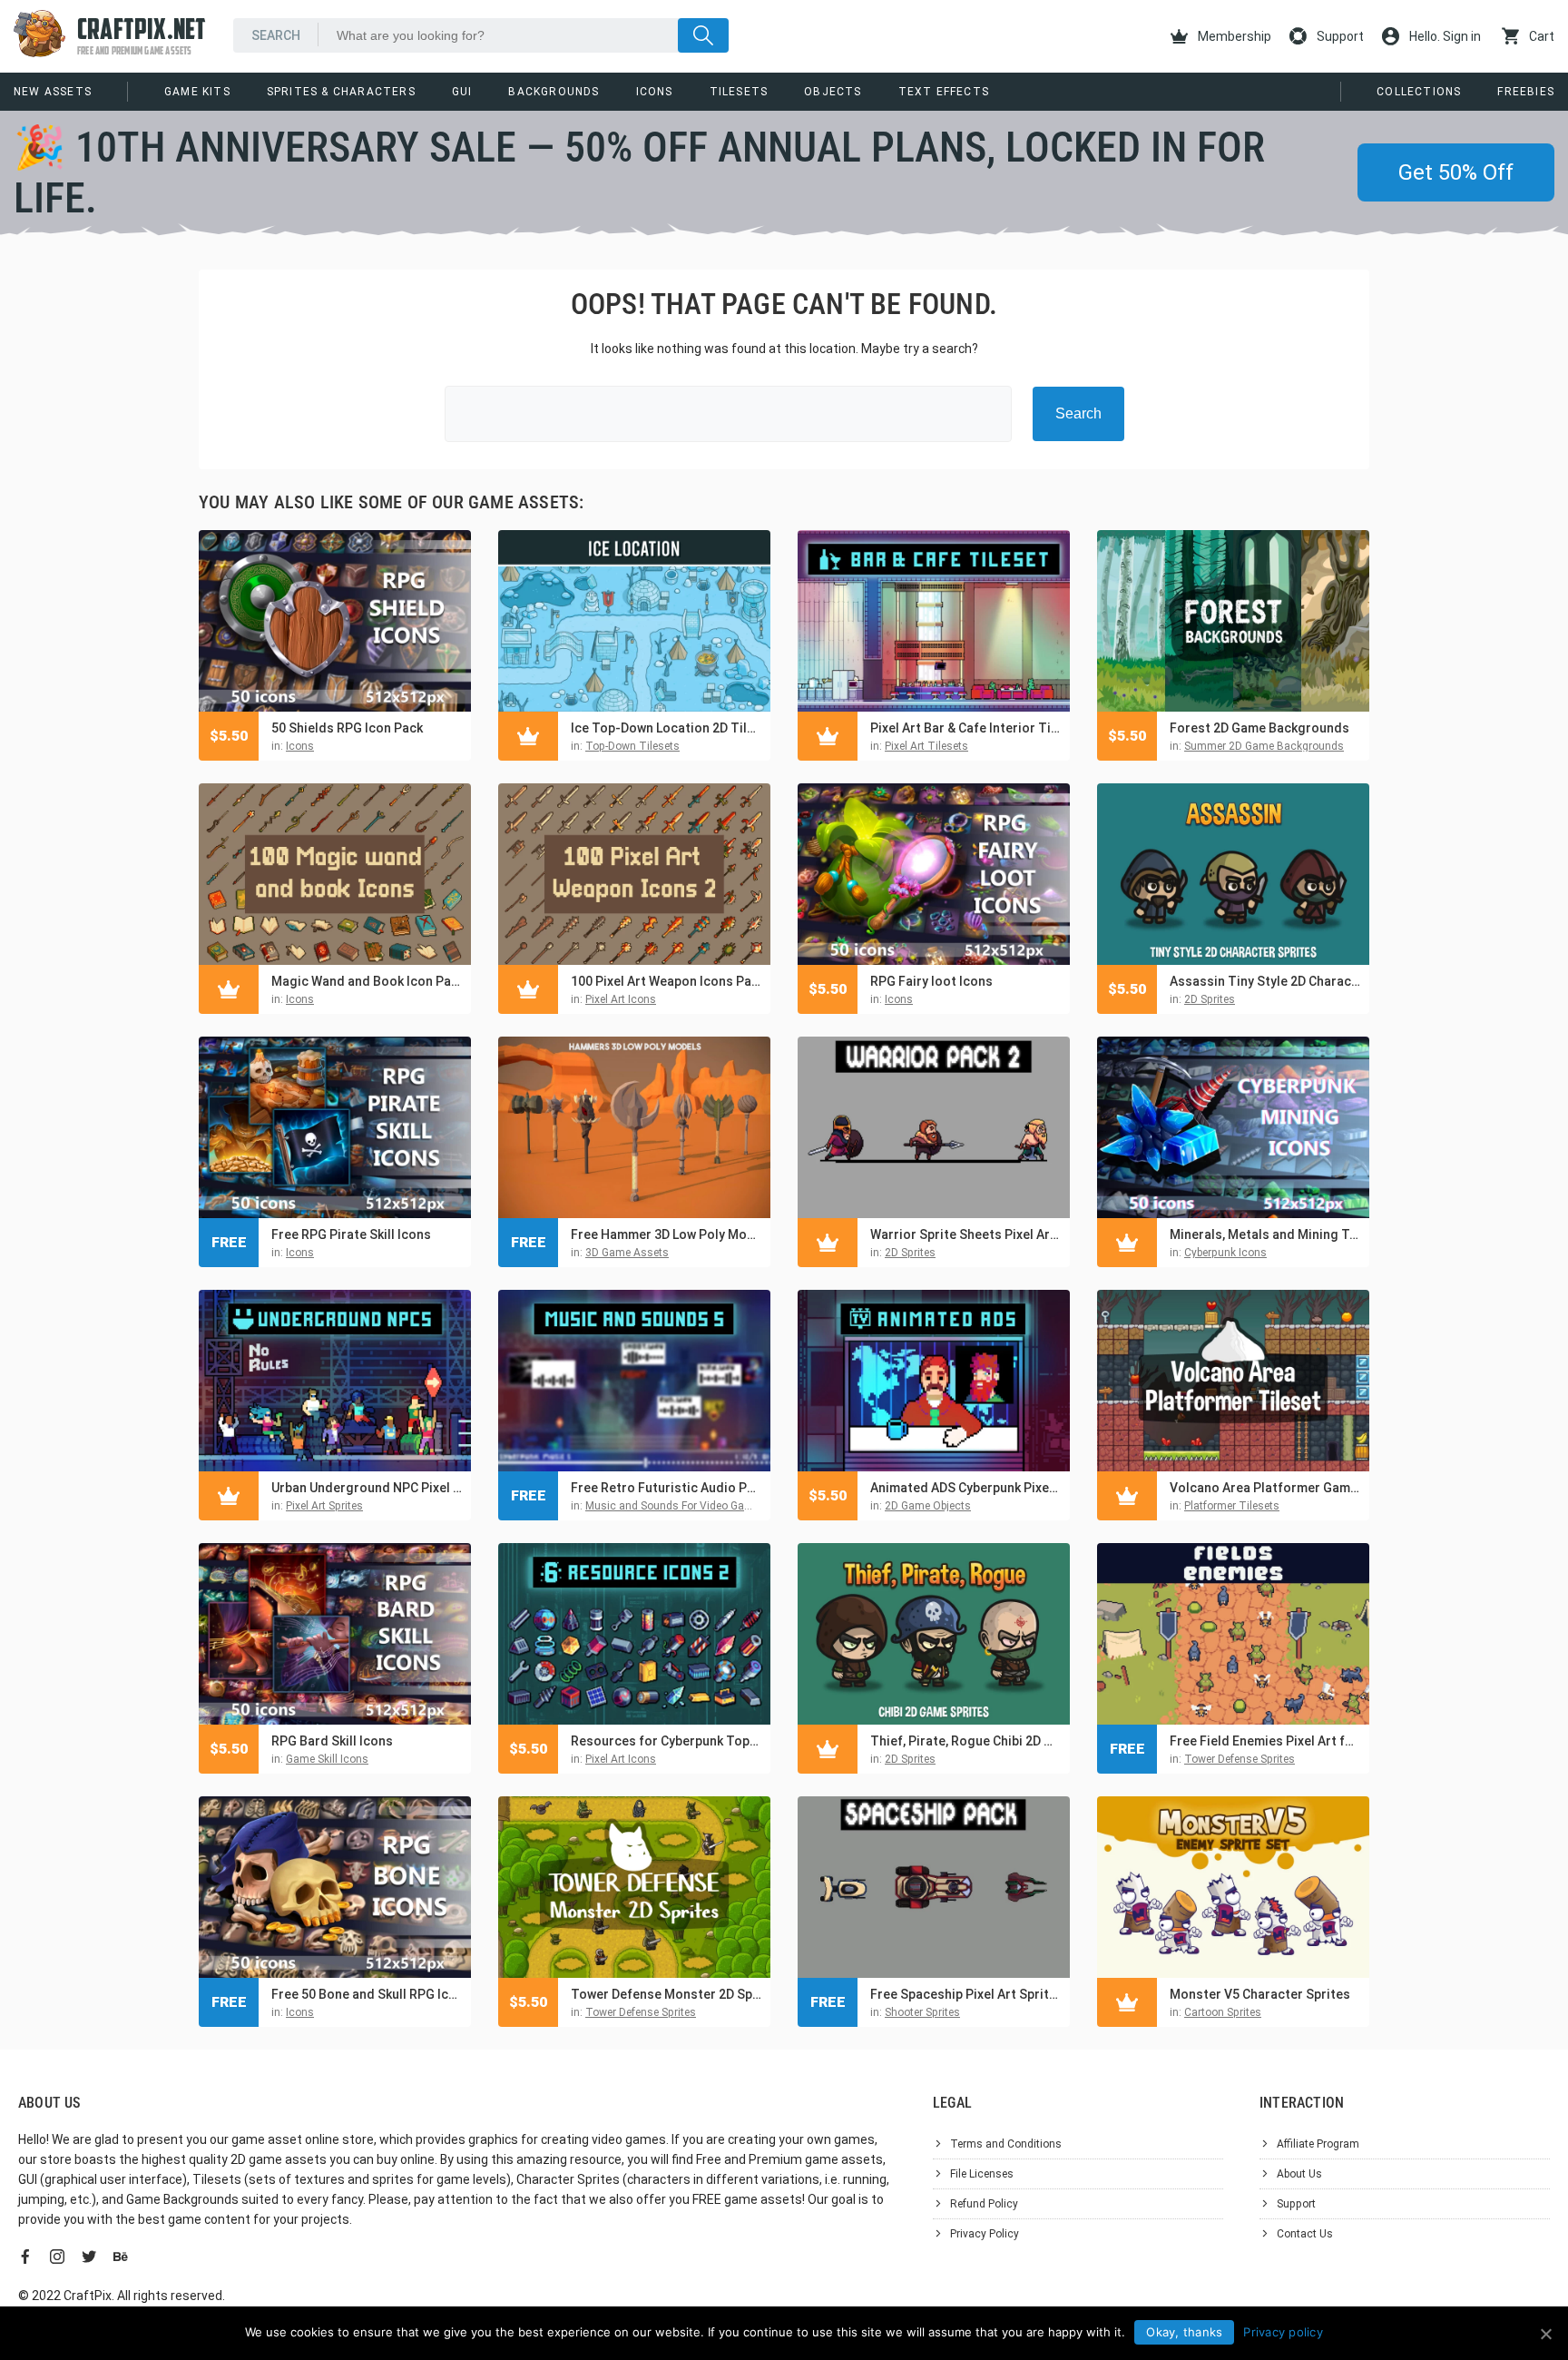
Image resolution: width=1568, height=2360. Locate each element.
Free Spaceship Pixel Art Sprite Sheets (965, 1994)
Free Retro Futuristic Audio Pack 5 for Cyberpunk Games (666, 1488)
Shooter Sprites (922, 2012)
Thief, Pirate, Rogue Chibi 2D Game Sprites (965, 1741)
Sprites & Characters (341, 92)
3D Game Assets (627, 1253)
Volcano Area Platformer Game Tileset (1265, 1488)
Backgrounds (554, 92)
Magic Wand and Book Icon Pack (367, 981)
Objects (833, 92)
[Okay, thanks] (1545, 2334)
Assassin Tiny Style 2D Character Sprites (1265, 981)
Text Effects (944, 92)
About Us (1299, 2174)
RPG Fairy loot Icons (931, 981)
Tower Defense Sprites (1240, 1759)
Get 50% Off (1456, 172)
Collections (1419, 92)
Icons (655, 92)
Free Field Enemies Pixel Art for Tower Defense (1265, 1741)
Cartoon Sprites (1223, 2012)
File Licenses (982, 2174)
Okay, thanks (1184, 2332)
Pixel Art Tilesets (926, 746)
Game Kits (197, 92)
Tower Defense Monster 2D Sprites (666, 1994)
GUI (462, 92)
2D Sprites (1210, 999)
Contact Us (1305, 2234)
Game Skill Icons (327, 1759)
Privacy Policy (985, 2234)
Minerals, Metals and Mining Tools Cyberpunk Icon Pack (1265, 1234)
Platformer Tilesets (1232, 1506)
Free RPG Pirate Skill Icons (351, 1234)
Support (1339, 36)
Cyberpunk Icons (1225, 1253)
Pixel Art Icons (621, 999)
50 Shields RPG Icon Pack (347, 728)
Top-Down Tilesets (632, 746)
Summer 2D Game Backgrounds (1264, 746)
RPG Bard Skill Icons (332, 1741)
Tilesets (739, 92)
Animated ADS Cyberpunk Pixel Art (965, 1488)
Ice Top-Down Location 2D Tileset (666, 728)
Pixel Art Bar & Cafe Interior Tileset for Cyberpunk (965, 728)
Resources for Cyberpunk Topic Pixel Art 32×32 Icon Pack (666, 1741)
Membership (1233, 36)
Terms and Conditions (1006, 2144)
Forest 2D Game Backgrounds (1259, 728)
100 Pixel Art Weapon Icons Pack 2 (666, 981)
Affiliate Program (1318, 2144)
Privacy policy (1283, 2332)
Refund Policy (984, 2204)
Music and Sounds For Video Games (676, 1506)
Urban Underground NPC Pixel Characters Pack (367, 1488)
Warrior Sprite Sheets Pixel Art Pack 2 (965, 1234)
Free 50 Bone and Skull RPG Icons (367, 1994)
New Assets (53, 92)
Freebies (1526, 92)
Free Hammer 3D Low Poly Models (666, 1234)
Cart (1540, 36)
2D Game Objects (928, 1506)
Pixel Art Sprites (324, 1506)
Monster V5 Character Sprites (1260, 1994)
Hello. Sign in (1444, 36)
